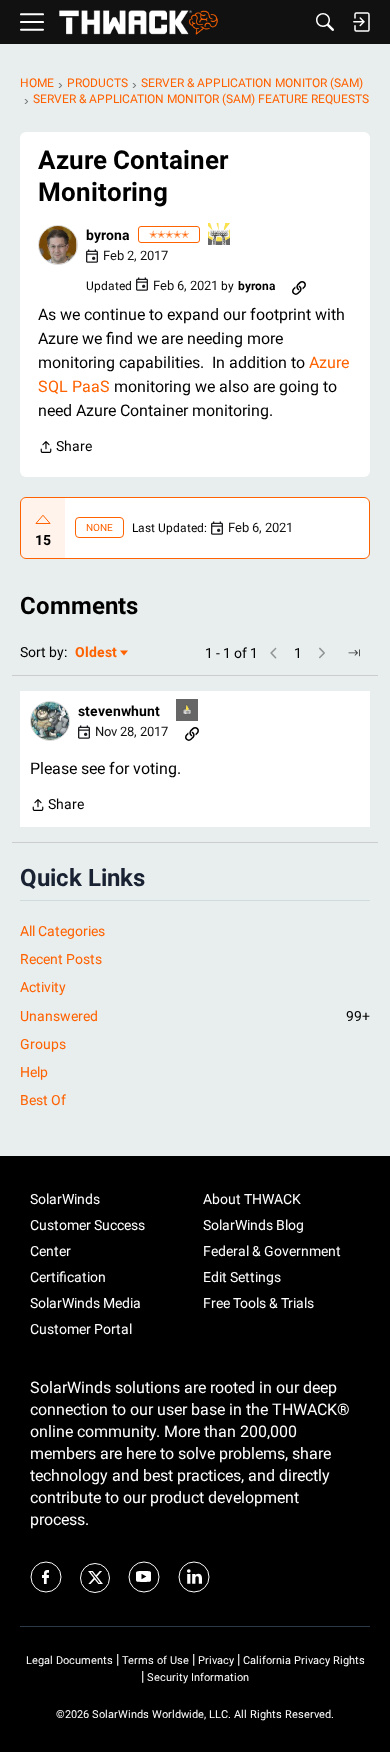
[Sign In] (361, 22)
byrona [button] (108, 235)
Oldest (97, 653)
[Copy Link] (299, 286)
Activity (43, 987)
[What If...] (188, 711)
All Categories (62, 931)
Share (65, 448)
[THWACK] (138, 22)
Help (34, 1072)
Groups (43, 1044)
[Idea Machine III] (220, 235)
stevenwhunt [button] (119, 711)
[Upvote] (43, 520)
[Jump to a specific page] (354, 653)
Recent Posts (61, 959)
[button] (58, 245)
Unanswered (195, 1016)
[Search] (325, 22)
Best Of (43, 1100)
